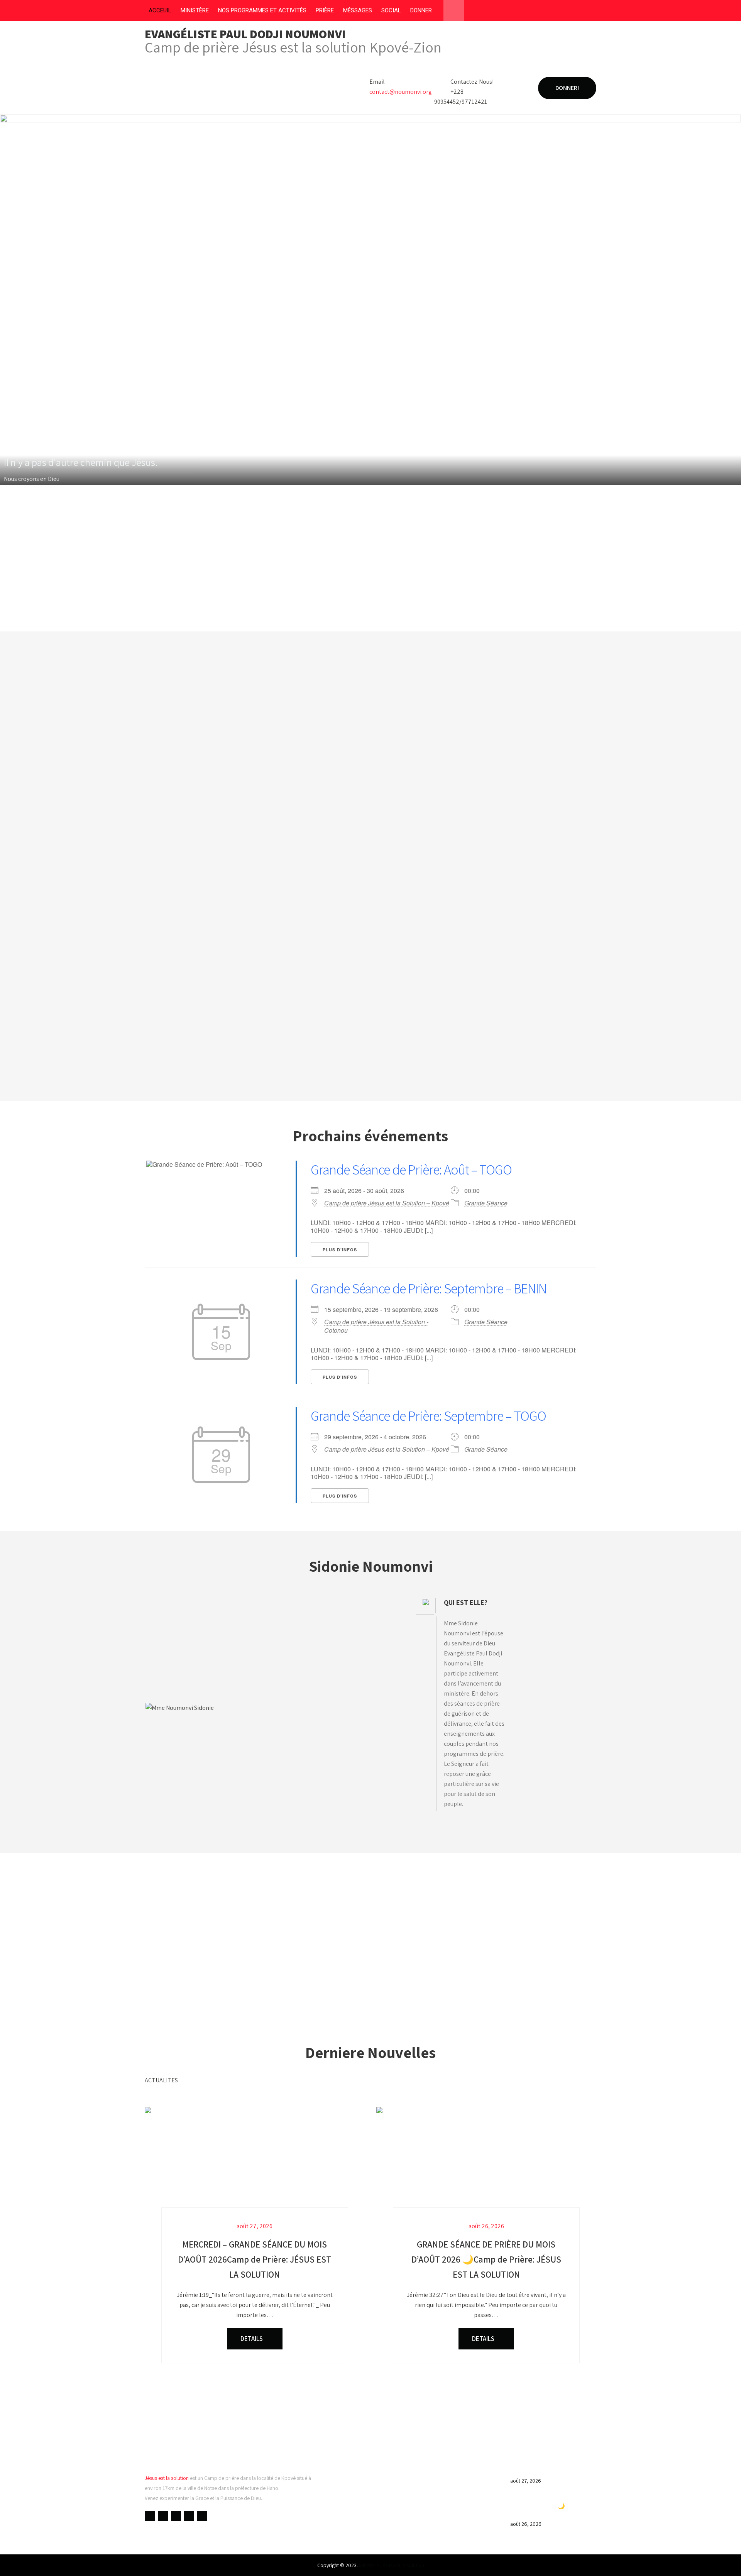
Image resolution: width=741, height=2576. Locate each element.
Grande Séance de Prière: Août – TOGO (411, 1169)
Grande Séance (486, 1203)
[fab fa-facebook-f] (531, 12)
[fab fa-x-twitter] (560, 12)
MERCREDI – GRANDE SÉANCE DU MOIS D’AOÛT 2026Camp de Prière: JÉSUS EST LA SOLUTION (552, 2463)
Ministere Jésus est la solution (392, 2565)
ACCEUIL (160, 10)
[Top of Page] (719, 2559)
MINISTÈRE (195, 10)
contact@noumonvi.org (401, 92)
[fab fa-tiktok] (590, 12)
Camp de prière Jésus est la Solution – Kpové (387, 1203)
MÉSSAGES (358, 10)
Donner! (567, 88)
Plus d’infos (340, 1250)
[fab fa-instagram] (575, 12)
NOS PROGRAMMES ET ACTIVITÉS (262, 10)
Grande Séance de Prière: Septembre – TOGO (428, 1416)
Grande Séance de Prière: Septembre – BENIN (429, 1288)
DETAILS (252, 2339)
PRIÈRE (325, 10)
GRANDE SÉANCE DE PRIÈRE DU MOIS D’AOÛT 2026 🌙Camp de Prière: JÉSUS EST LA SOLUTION (549, 2506)
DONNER (421, 10)
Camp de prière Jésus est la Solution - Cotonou (376, 1326)
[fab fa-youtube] (546, 12)
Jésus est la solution (167, 2478)
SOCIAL (391, 10)
